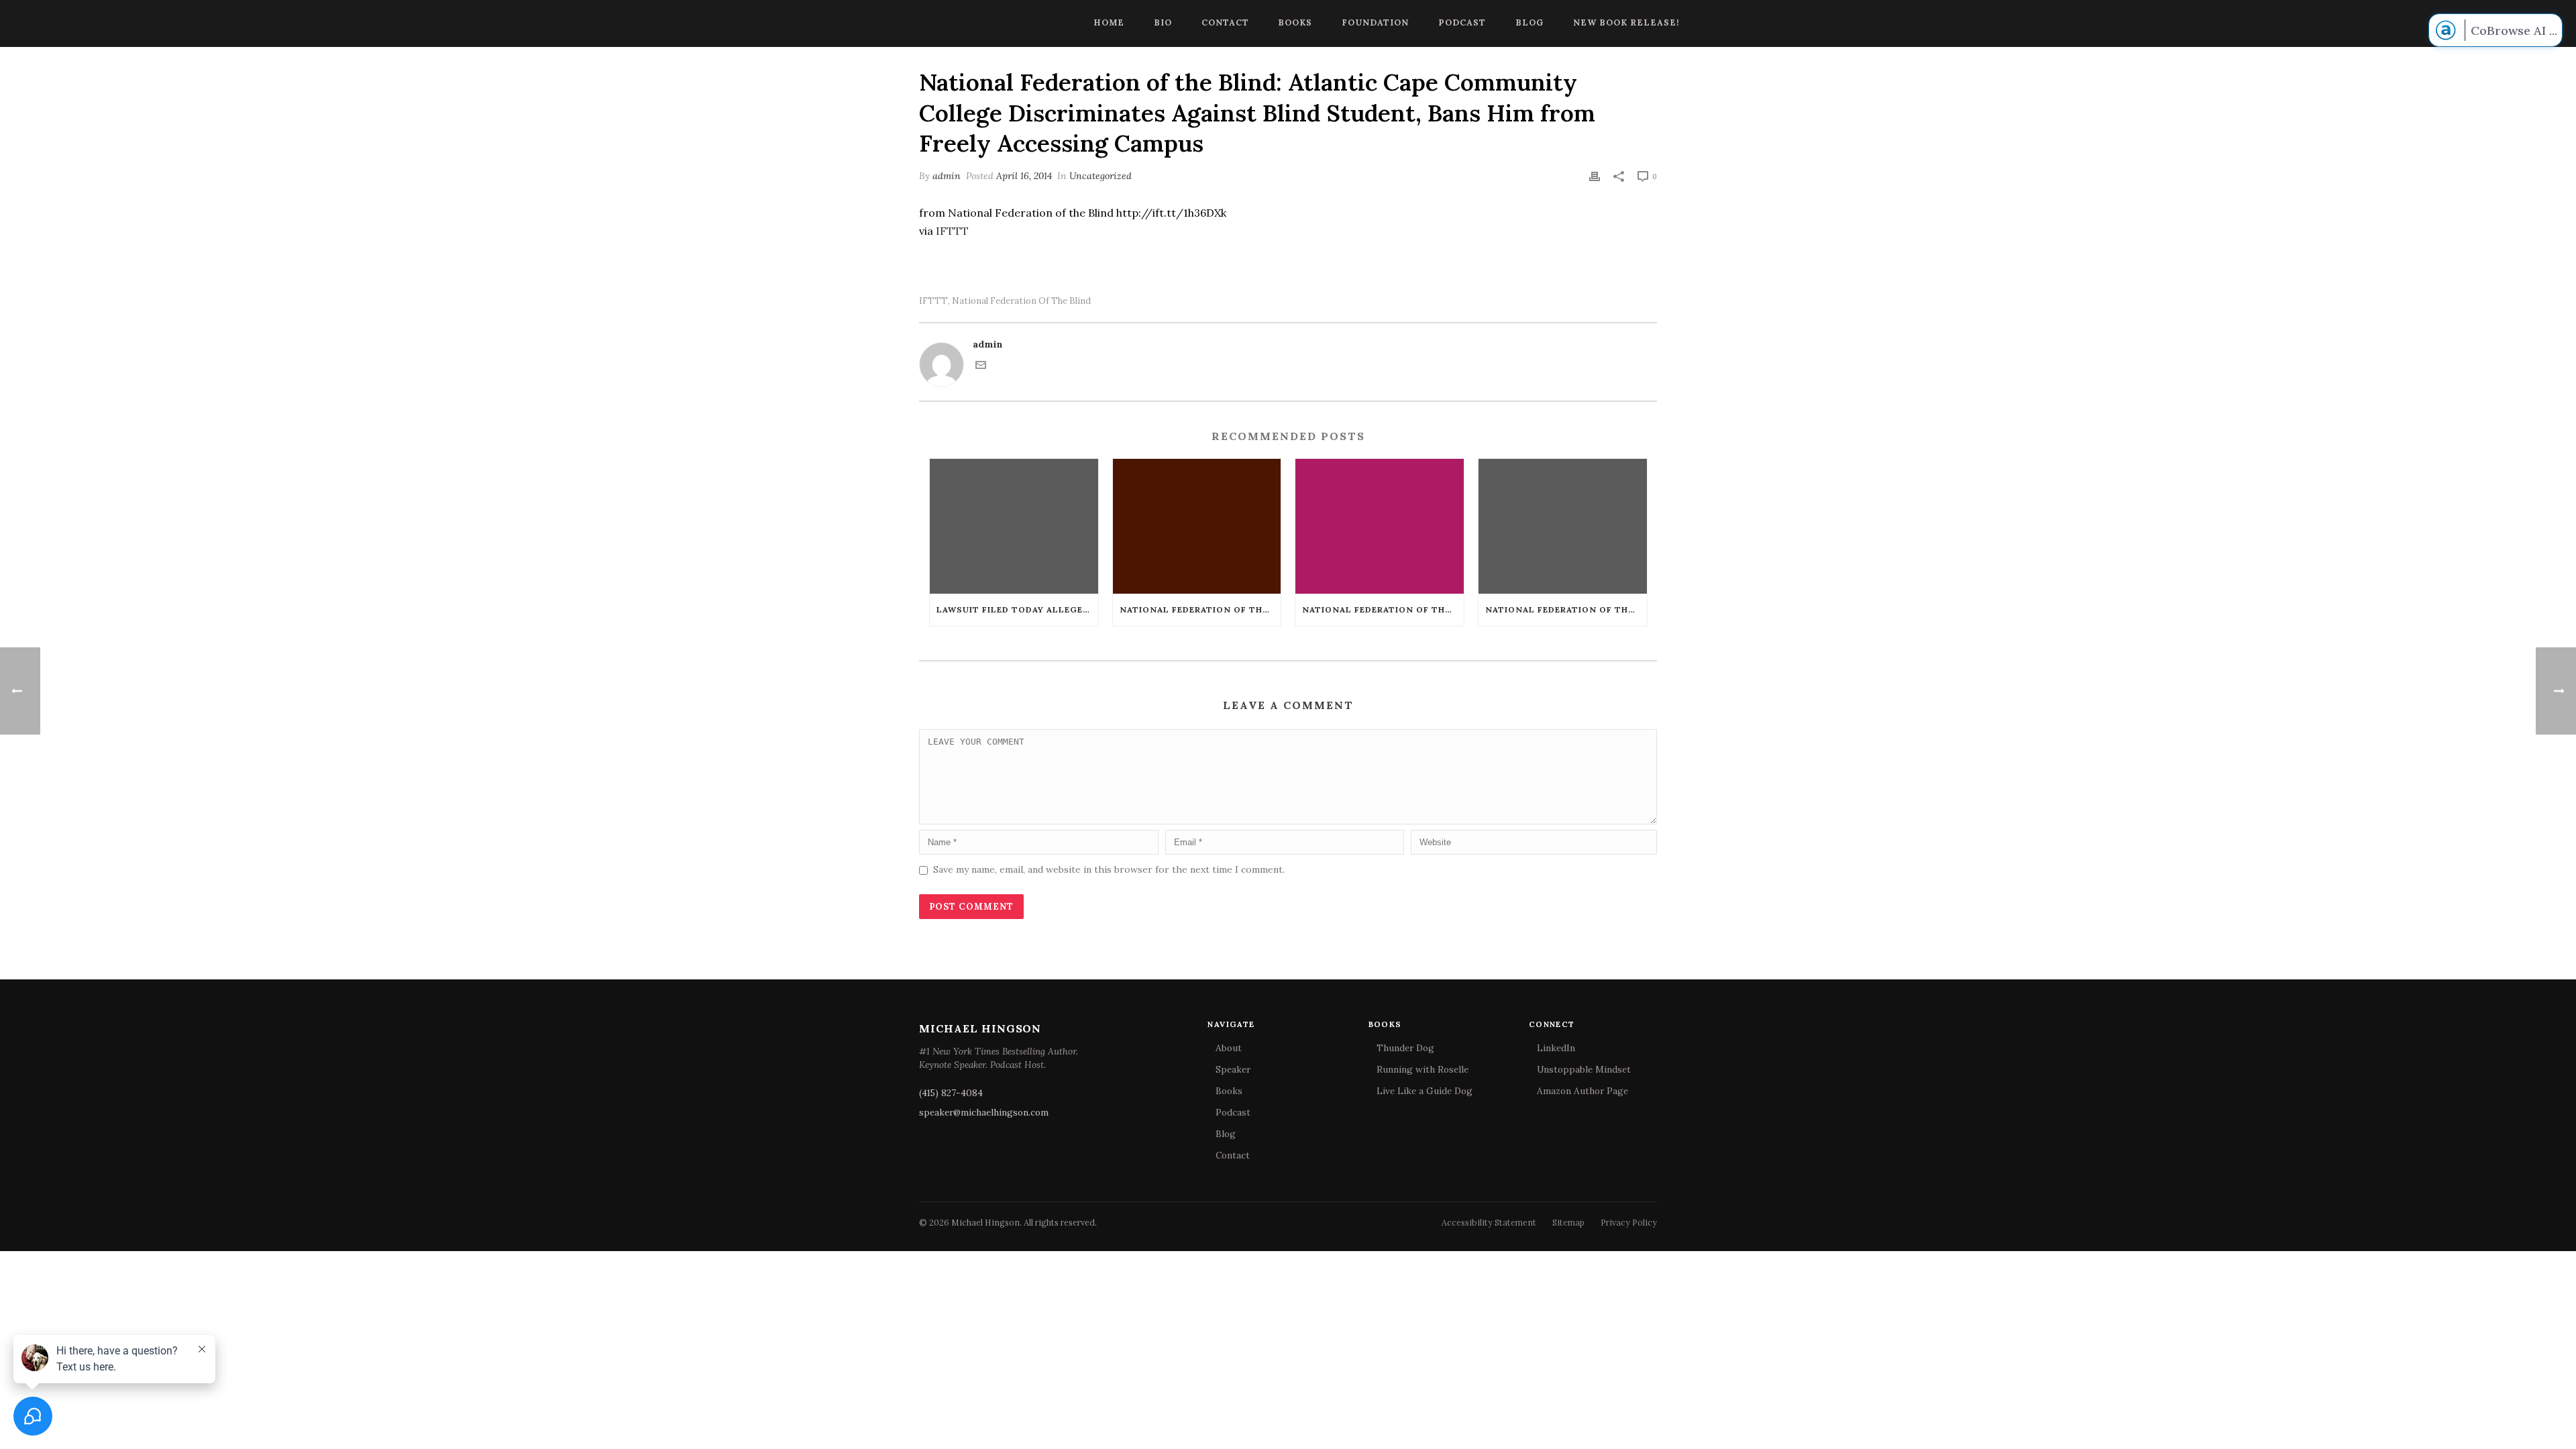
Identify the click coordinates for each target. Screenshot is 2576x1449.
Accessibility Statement (1489, 1222)
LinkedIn (1556, 1048)
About (1229, 1048)
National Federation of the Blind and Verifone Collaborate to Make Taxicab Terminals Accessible (1200, 609)
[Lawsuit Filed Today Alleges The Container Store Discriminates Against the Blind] (1014, 526)
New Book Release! (1626, 22)
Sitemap (1568, 1222)
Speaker (1233, 1069)
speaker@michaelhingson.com (984, 1112)
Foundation (1375, 22)
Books (1295, 22)
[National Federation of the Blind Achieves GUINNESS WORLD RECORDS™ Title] (1563, 526)
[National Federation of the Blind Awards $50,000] (1380, 526)
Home (1109, 22)
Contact (1225, 22)
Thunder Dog (1405, 1048)
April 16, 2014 (1024, 176)
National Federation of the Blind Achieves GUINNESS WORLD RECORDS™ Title (1566, 609)
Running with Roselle (1423, 1069)
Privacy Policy (1629, 1222)
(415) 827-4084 (951, 1093)
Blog (1529, 22)
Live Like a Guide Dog (1425, 1091)
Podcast (1462, 22)
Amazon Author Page (1582, 1091)
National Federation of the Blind (1021, 301)
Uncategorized (1101, 176)
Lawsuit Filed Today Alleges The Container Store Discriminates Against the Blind (1017, 609)
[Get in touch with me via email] (981, 367)
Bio (1163, 22)
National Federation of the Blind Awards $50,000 (1383, 609)
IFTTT (952, 231)
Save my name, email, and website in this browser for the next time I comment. (1109, 869)
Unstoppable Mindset (1584, 1069)
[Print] (1595, 176)
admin (947, 176)
